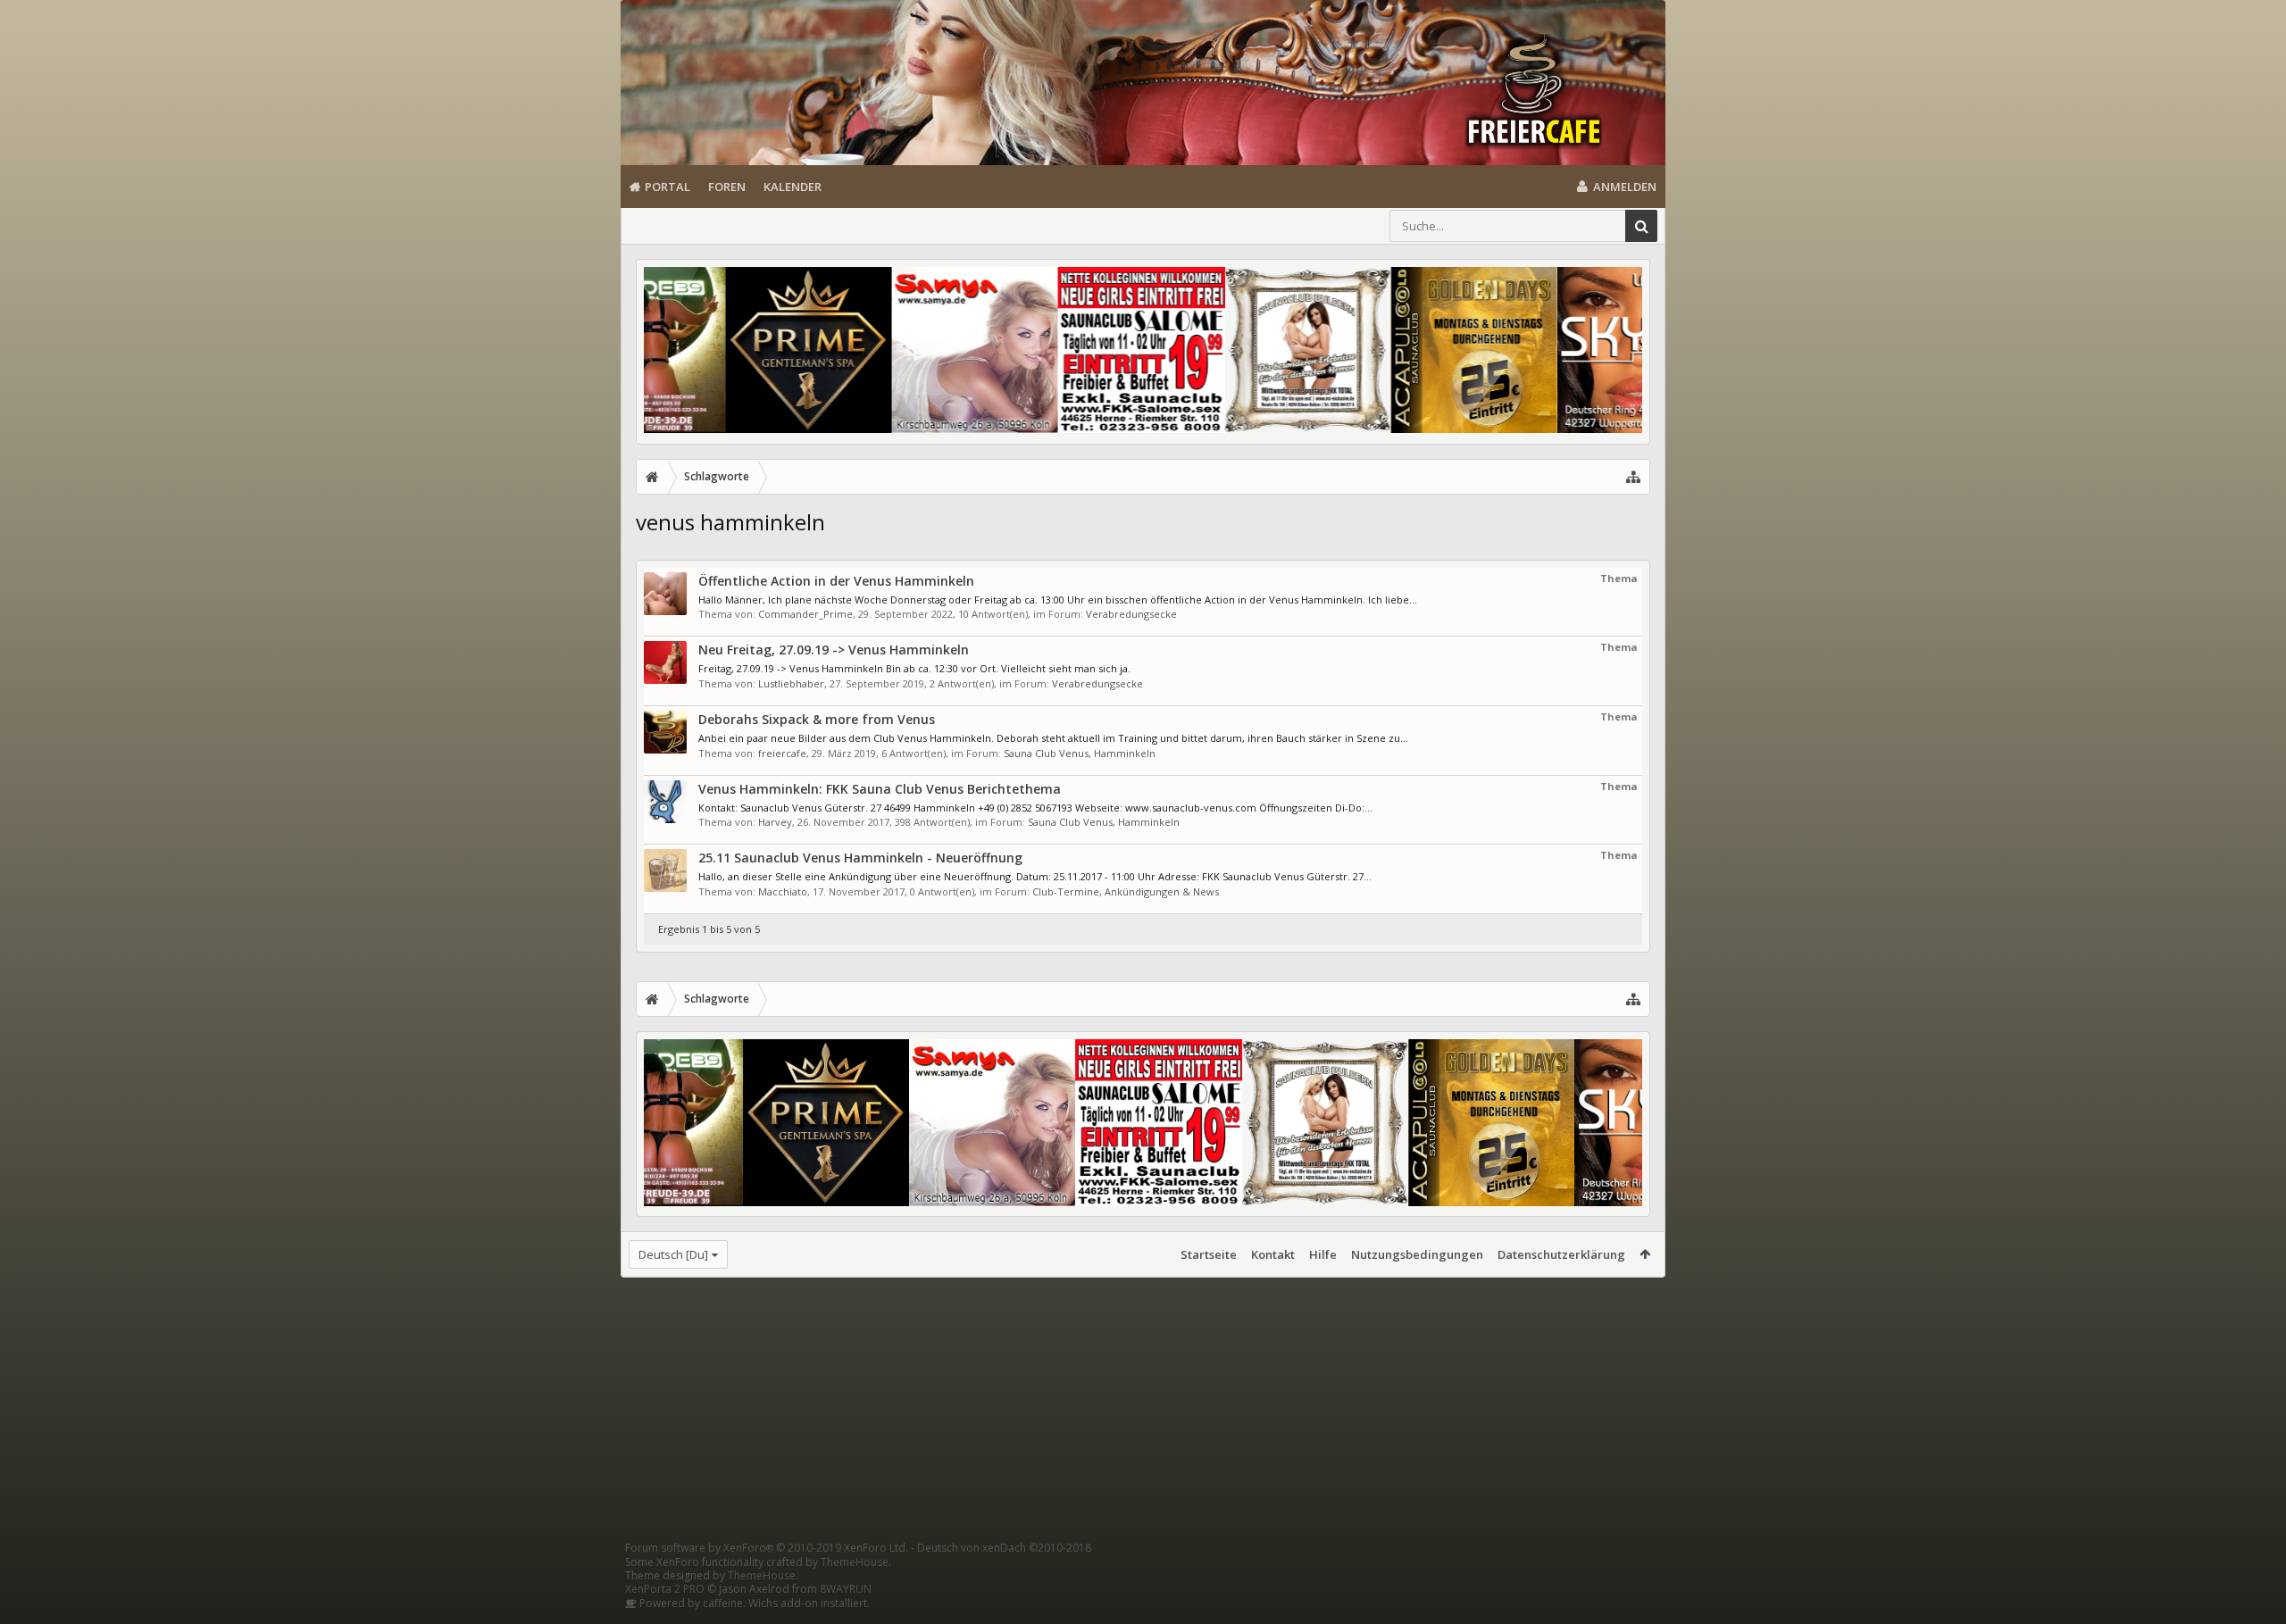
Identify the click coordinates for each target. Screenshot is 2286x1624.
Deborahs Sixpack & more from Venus (817, 719)
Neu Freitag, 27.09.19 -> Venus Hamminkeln (834, 650)
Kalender (793, 187)
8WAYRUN (846, 1589)
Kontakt (1273, 1254)
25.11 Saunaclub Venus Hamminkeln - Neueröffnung (860, 858)
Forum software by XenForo (767, 1548)
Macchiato (783, 891)
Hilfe (1323, 1254)
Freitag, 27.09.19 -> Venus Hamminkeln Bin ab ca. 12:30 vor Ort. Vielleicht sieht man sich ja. (914, 668)
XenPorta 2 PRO (665, 1589)
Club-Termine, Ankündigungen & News (1126, 891)
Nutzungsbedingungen (1417, 1254)
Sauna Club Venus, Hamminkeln (1080, 753)
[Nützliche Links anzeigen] (1633, 477)
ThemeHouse (855, 1562)
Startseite (1209, 1254)
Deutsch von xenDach (1004, 1548)
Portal (667, 187)
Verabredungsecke (1131, 614)
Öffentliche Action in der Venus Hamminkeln (836, 581)
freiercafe (782, 753)
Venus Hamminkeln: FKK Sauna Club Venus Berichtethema (880, 789)
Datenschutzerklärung (1561, 1254)
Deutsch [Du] (673, 1254)
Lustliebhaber (791, 683)
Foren (727, 187)
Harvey (775, 822)
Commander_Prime (805, 614)
